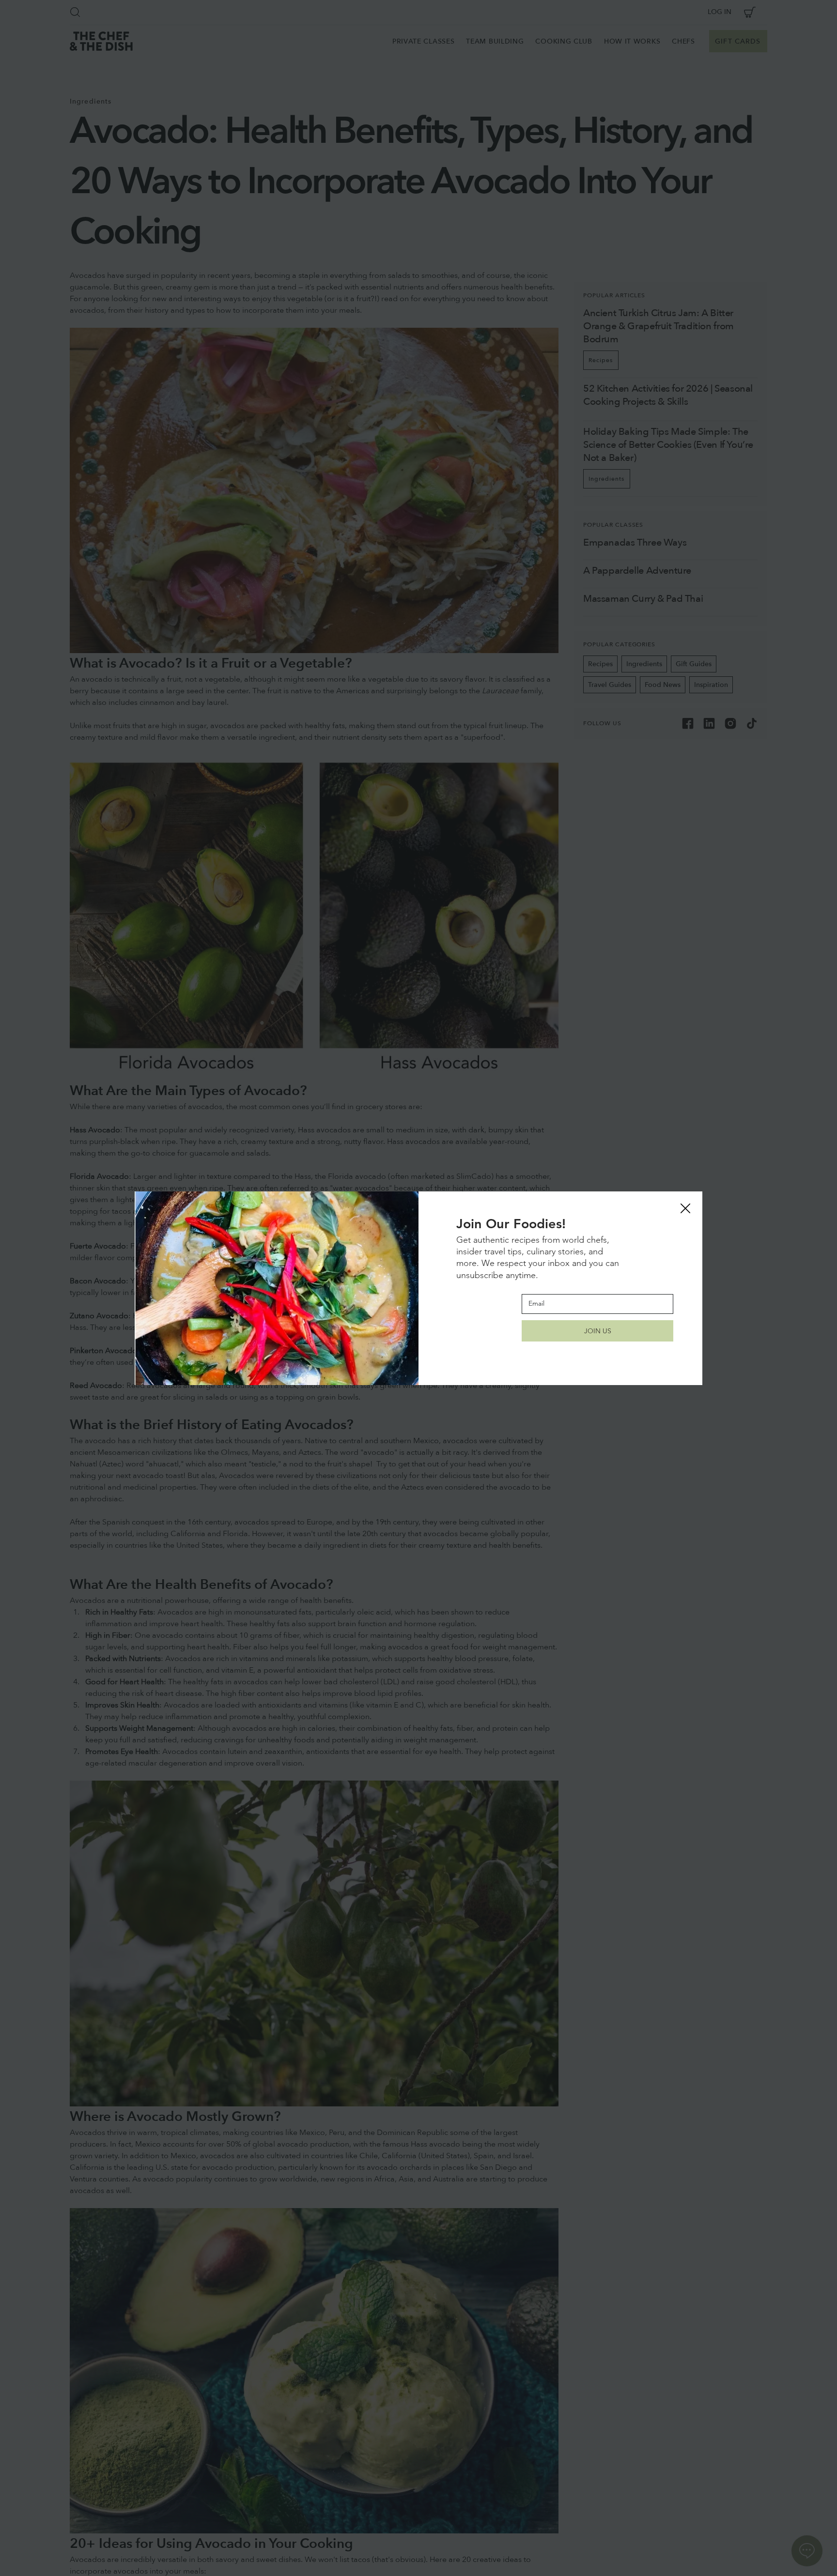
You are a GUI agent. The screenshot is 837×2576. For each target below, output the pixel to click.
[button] (685, 1209)
